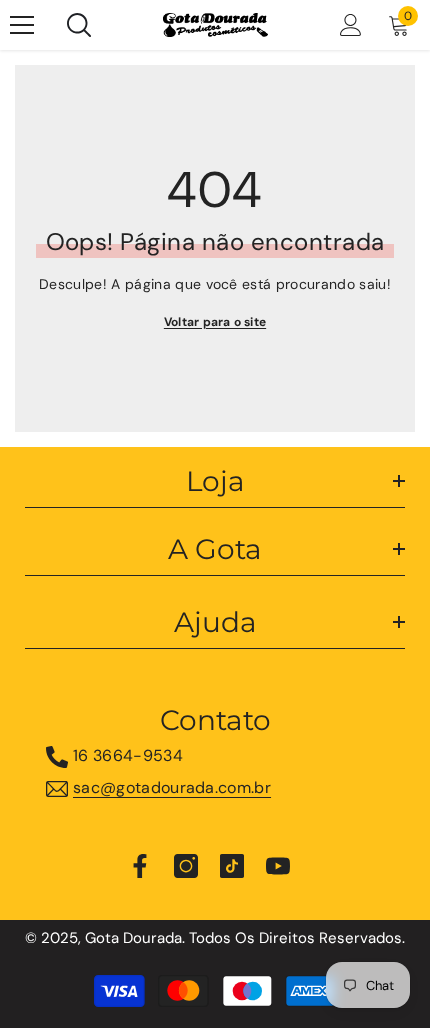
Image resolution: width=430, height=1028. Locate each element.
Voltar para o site (215, 322)
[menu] (22, 25)
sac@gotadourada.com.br (172, 787)
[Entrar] (351, 25)
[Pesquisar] (79, 25)
